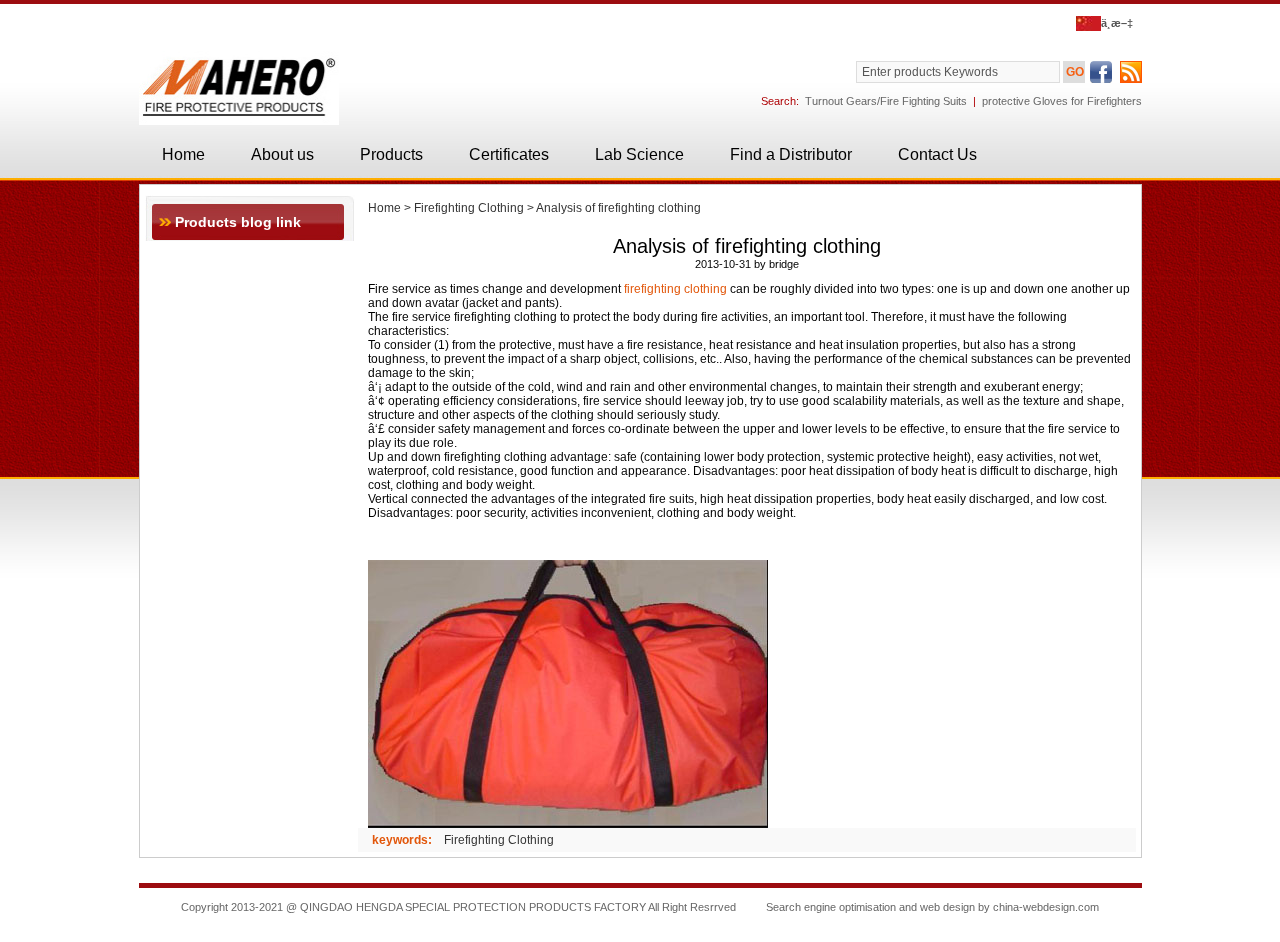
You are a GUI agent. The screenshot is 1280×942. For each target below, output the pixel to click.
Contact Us (937, 154)
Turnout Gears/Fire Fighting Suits (886, 101)
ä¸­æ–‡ (1117, 23)
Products (391, 154)
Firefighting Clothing (469, 208)
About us (282, 154)
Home (183, 154)
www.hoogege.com (640, 927)
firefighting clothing (675, 289)
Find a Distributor (791, 154)
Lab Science (639, 154)
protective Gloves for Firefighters (1062, 101)
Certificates (509, 154)
